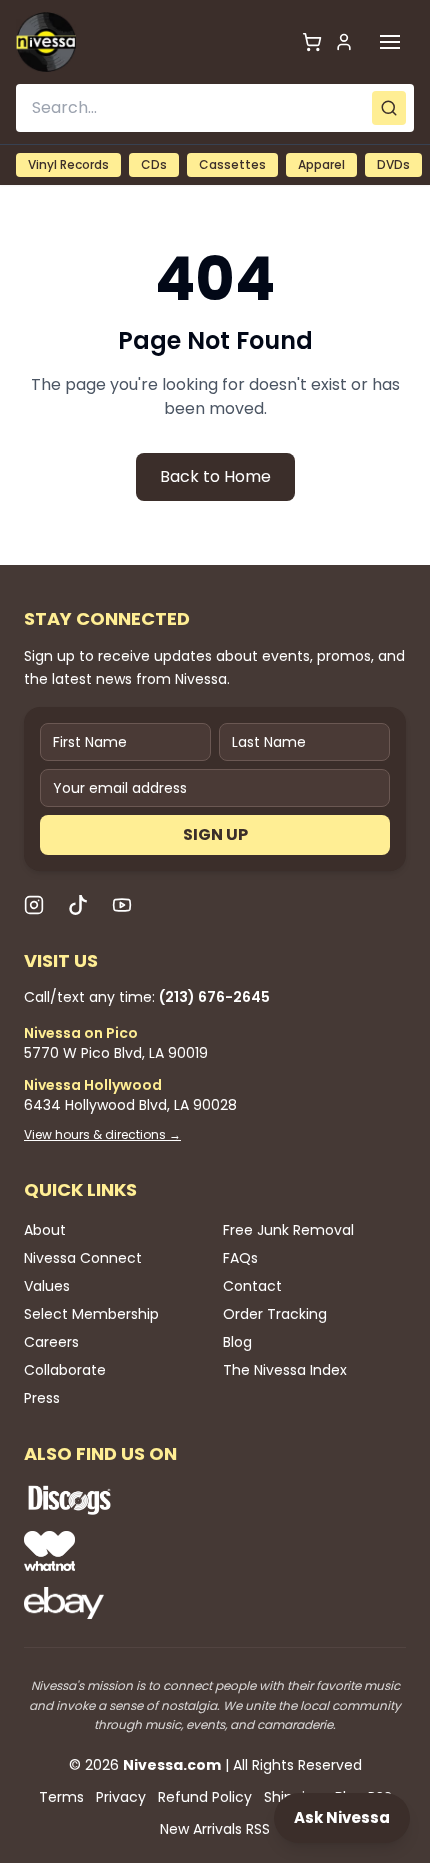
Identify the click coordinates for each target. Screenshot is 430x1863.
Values (47, 1286)
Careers (51, 1342)
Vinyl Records (68, 164)
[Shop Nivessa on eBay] (134, 1603)
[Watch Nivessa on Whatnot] (134, 1551)
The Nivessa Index (285, 1370)
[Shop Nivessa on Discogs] (134, 1500)
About (45, 1230)
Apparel (321, 164)
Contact (252, 1286)
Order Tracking (275, 1314)
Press (42, 1398)
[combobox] (215, 108)
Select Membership (91, 1314)
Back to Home (215, 476)
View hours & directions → (102, 1135)
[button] (390, 42)
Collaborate (65, 1370)
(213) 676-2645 (214, 997)
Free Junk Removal (288, 1230)
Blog (237, 1342)
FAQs (240, 1258)
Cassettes (232, 164)
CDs (154, 164)
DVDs (393, 164)
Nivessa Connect (83, 1258)
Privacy (121, 1797)
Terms (61, 1797)
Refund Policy (205, 1797)
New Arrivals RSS (215, 1829)
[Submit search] (389, 108)
